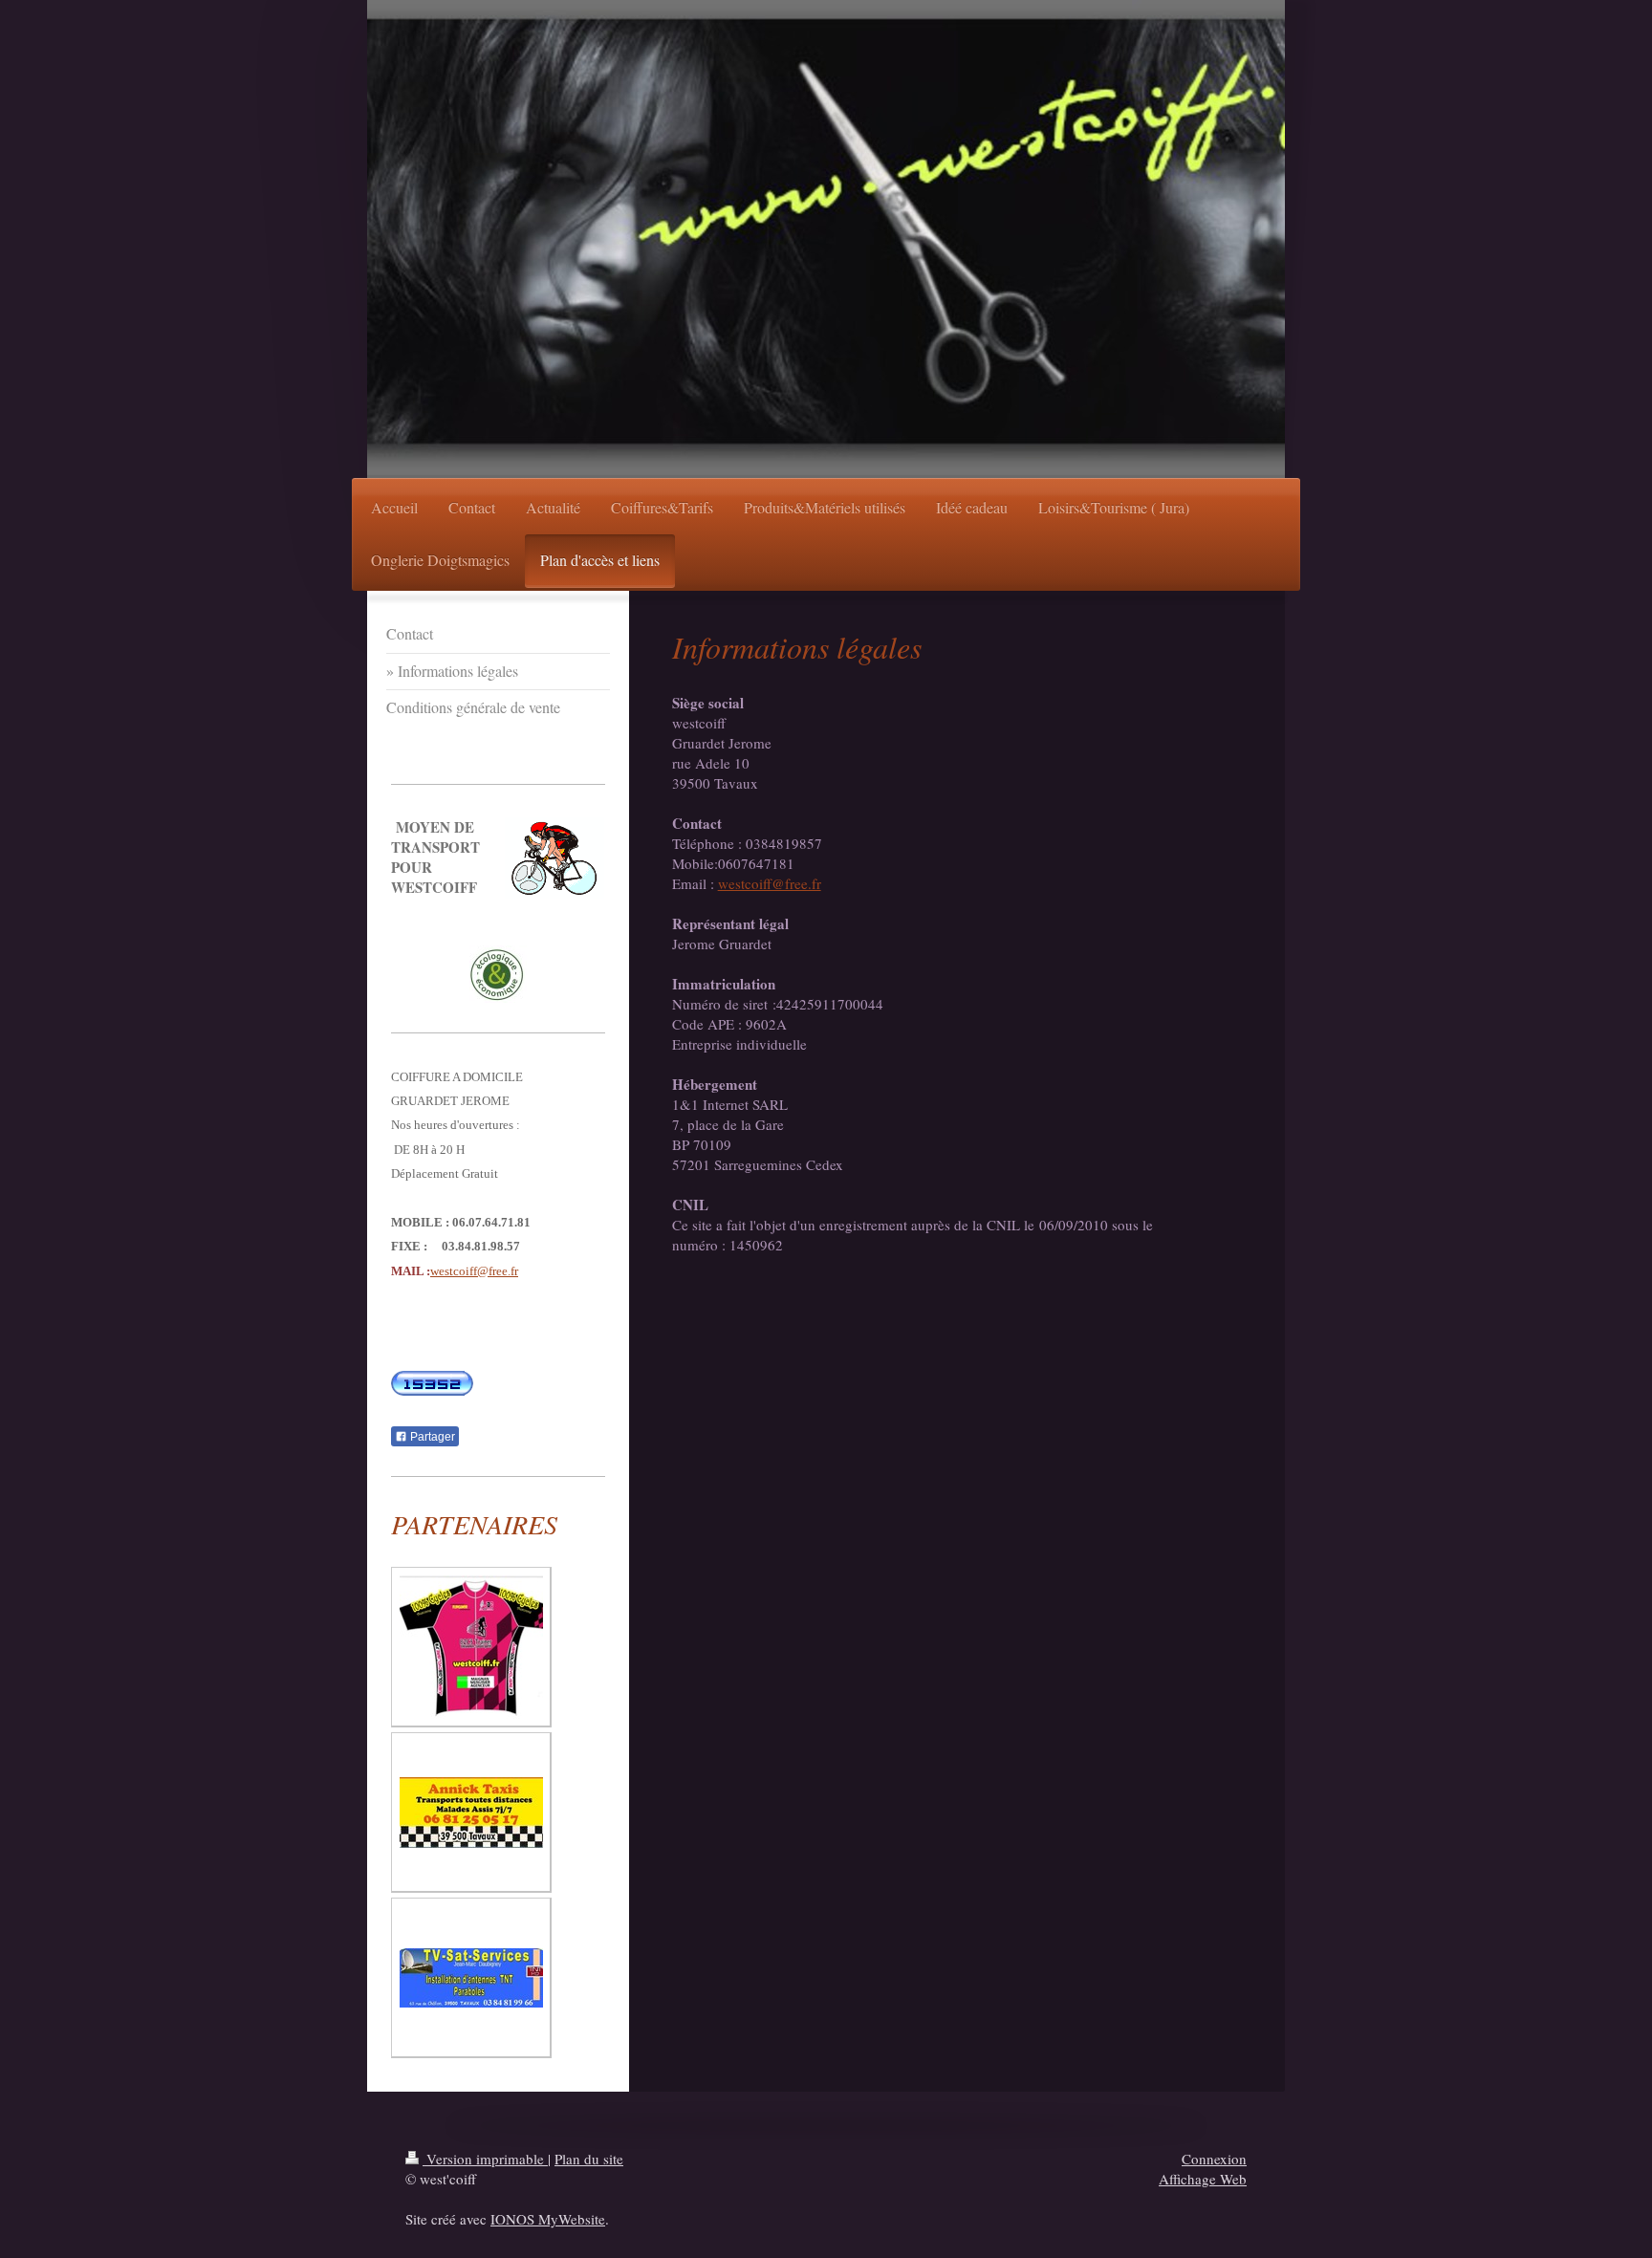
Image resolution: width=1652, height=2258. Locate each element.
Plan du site (589, 2159)
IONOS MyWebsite (548, 2219)
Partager (431, 1437)
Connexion (1214, 2159)
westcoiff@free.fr (770, 883)
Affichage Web (1203, 2179)
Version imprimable (485, 2159)
